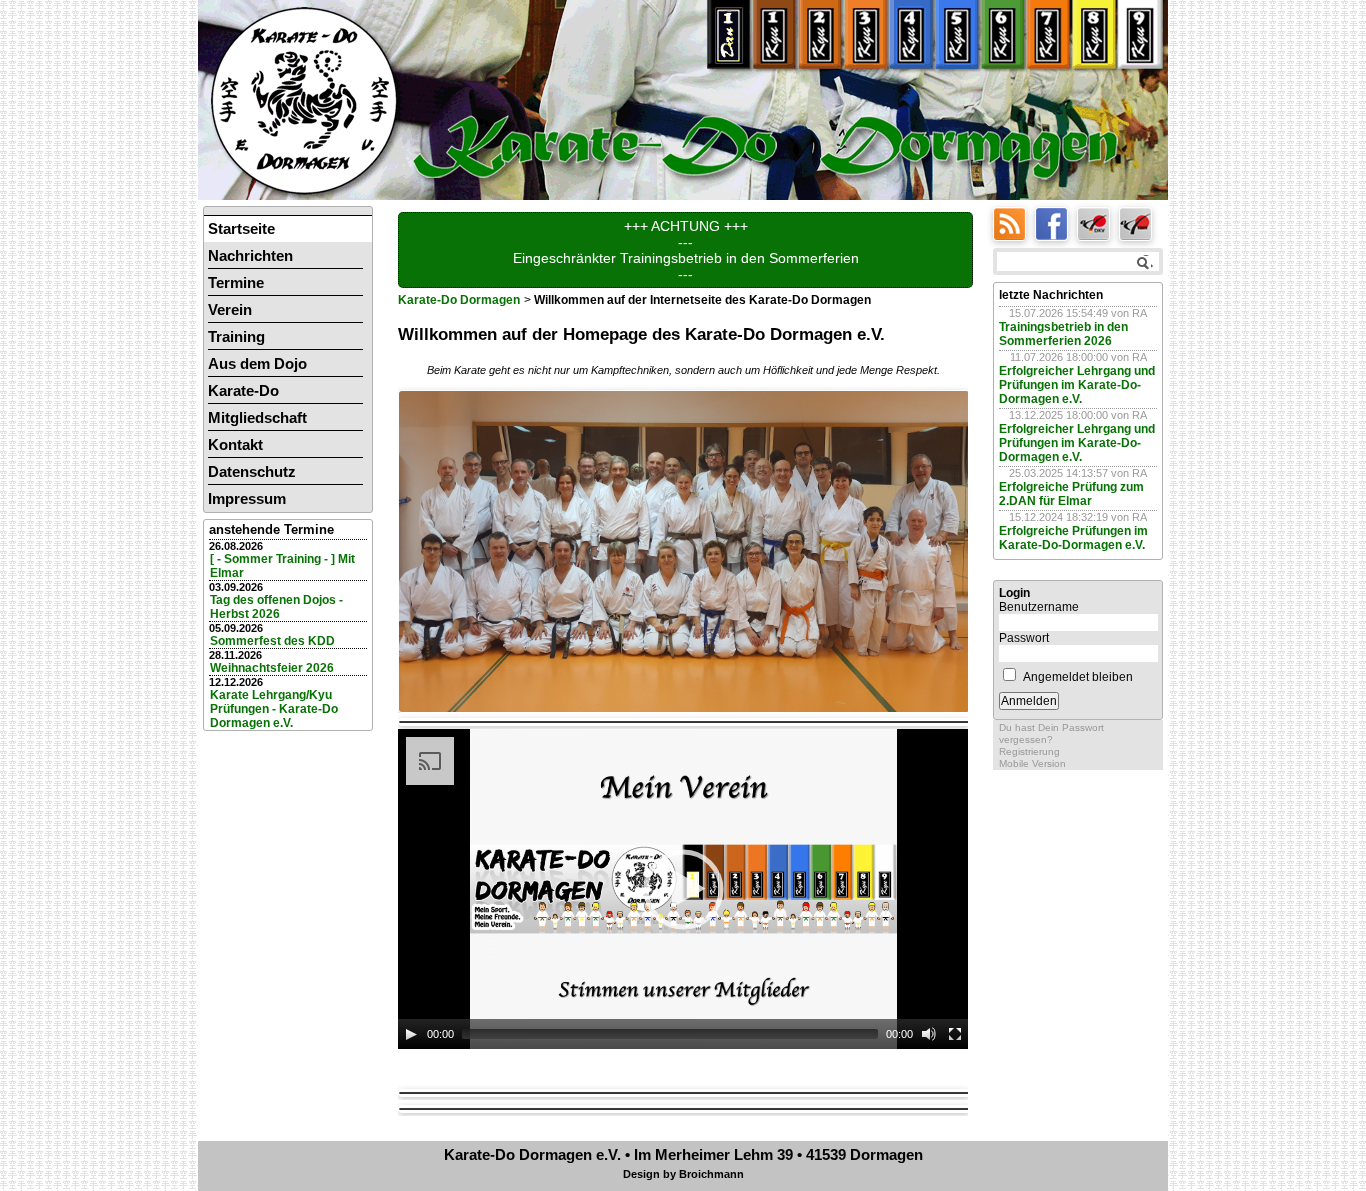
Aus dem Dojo (257, 363)
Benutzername (1039, 607)
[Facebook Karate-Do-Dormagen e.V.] (1056, 222)
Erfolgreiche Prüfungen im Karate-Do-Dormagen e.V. (1073, 538)
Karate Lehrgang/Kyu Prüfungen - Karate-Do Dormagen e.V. (274, 709)
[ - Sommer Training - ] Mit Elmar (282, 566)
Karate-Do (243, 390)
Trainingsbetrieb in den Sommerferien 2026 (1063, 334)
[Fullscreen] (955, 1034)
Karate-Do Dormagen (459, 300)
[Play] (411, 1034)
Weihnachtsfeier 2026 (272, 668)
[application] (683, 889)
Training (236, 336)
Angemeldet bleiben (1078, 677)
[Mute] (929, 1034)
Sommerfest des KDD (272, 641)
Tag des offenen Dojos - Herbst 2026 (276, 607)
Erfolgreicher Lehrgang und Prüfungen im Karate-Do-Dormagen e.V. (1077, 385)
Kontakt (235, 444)
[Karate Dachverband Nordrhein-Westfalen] (1138, 222)
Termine (236, 282)
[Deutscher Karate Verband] (1098, 222)
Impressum (247, 498)
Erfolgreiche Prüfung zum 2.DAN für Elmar (1071, 494)
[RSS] (1014, 222)
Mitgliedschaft (257, 417)
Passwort (1024, 638)
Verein (230, 309)
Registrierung (1029, 751)
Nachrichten (250, 255)
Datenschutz (252, 471)
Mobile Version (1032, 763)
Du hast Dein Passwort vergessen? (1051, 733)
